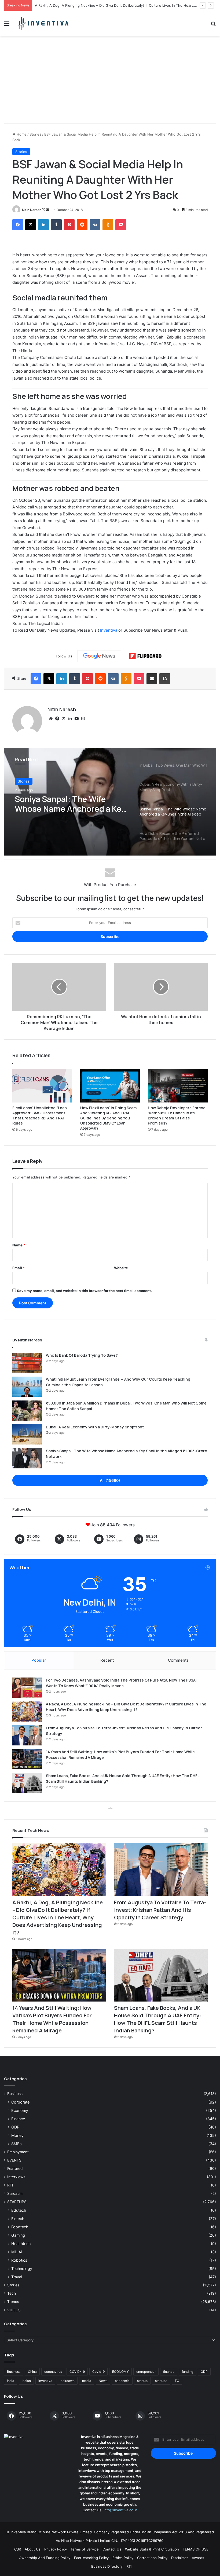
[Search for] (213, 25)
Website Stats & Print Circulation (152, 2549)
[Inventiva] (43, 23)
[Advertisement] (110, 82)
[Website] (51, 719)
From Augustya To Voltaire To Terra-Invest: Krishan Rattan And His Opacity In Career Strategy (160, 1910)
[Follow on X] (44, 210)
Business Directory (107, 2566)
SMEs (16, 2144)
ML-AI (17, 2252)
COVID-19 (77, 2372)
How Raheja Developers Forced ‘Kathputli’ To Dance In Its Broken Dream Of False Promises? (177, 1115)
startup (142, 2381)
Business (15, 2094)
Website (121, 1268)
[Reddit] (82, 225)
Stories (35, 134)
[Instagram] (83, 719)
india (11, 2381)
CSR (18, 2549)
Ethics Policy (123, 2558)
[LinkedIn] (43, 225)
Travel (17, 2277)
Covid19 (98, 2372)
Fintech (18, 2219)
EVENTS (14, 2160)
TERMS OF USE (196, 2549)
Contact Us (112, 2549)
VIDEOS (14, 2310)
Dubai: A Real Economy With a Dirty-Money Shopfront (95, 1427)
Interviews (16, 2177)
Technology (22, 2268)
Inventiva (109, 630)
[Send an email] (48, 210)
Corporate (20, 2102)
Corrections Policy (152, 2558)
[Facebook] (18, 225)
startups (161, 2381)
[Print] (165, 679)
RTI (10, 2185)
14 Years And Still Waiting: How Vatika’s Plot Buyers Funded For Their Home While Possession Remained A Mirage (52, 2019)
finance (169, 2372)
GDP (15, 2127)
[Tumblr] (56, 225)
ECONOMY (120, 2372)
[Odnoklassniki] (108, 225)
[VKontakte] (95, 225)
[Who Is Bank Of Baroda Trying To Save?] (27, 1363)
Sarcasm (15, 2193)
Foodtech (20, 2227)
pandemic (122, 2381)
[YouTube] (76, 719)
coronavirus (53, 2372)
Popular (39, 1660)
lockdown (67, 2381)
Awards (198, 2558)
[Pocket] (121, 225)
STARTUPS (17, 2202)
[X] (31, 225)
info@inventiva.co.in (120, 2510)
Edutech (19, 2210)
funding (188, 2372)
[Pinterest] (69, 225)
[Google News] (99, 656)
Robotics (19, 2260)
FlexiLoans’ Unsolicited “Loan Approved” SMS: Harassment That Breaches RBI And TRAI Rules (40, 1115)
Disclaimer (180, 2558)
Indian (26, 2381)
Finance (18, 2119)
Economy (20, 2110)
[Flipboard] (145, 656)
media (87, 2381)
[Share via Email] (152, 679)
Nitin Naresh (32, 210)
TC (177, 2381)
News (103, 2381)
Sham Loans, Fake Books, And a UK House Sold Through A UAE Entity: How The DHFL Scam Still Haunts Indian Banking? (157, 2019)
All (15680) (110, 1480)
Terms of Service (85, 2549)
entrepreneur (146, 2372)
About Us (33, 2549)
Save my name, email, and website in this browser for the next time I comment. (84, 1291)
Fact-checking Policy (91, 2558)
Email (19, 1268)
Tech (12, 2293)
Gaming (18, 2235)
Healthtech (21, 2244)
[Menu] (7, 25)
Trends (13, 2302)
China (32, 2372)
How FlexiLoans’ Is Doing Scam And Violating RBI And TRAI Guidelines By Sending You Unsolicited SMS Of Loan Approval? (108, 1118)
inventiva (45, 2381)
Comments (178, 1660)
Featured (15, 2169)
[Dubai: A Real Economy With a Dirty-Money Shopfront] (27, 1434)
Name (19, 1245)
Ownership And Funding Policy (45, 2558)
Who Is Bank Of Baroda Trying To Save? (82, 1355)
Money (17, 2135)
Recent (107, 1660)
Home (21, 134)
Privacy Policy (56, 2549)
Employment (18, 2152)
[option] (110, 802)
